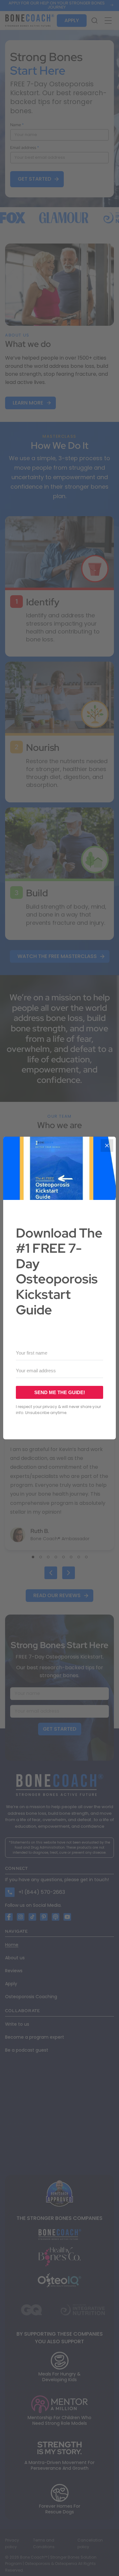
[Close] (107, 1146)
